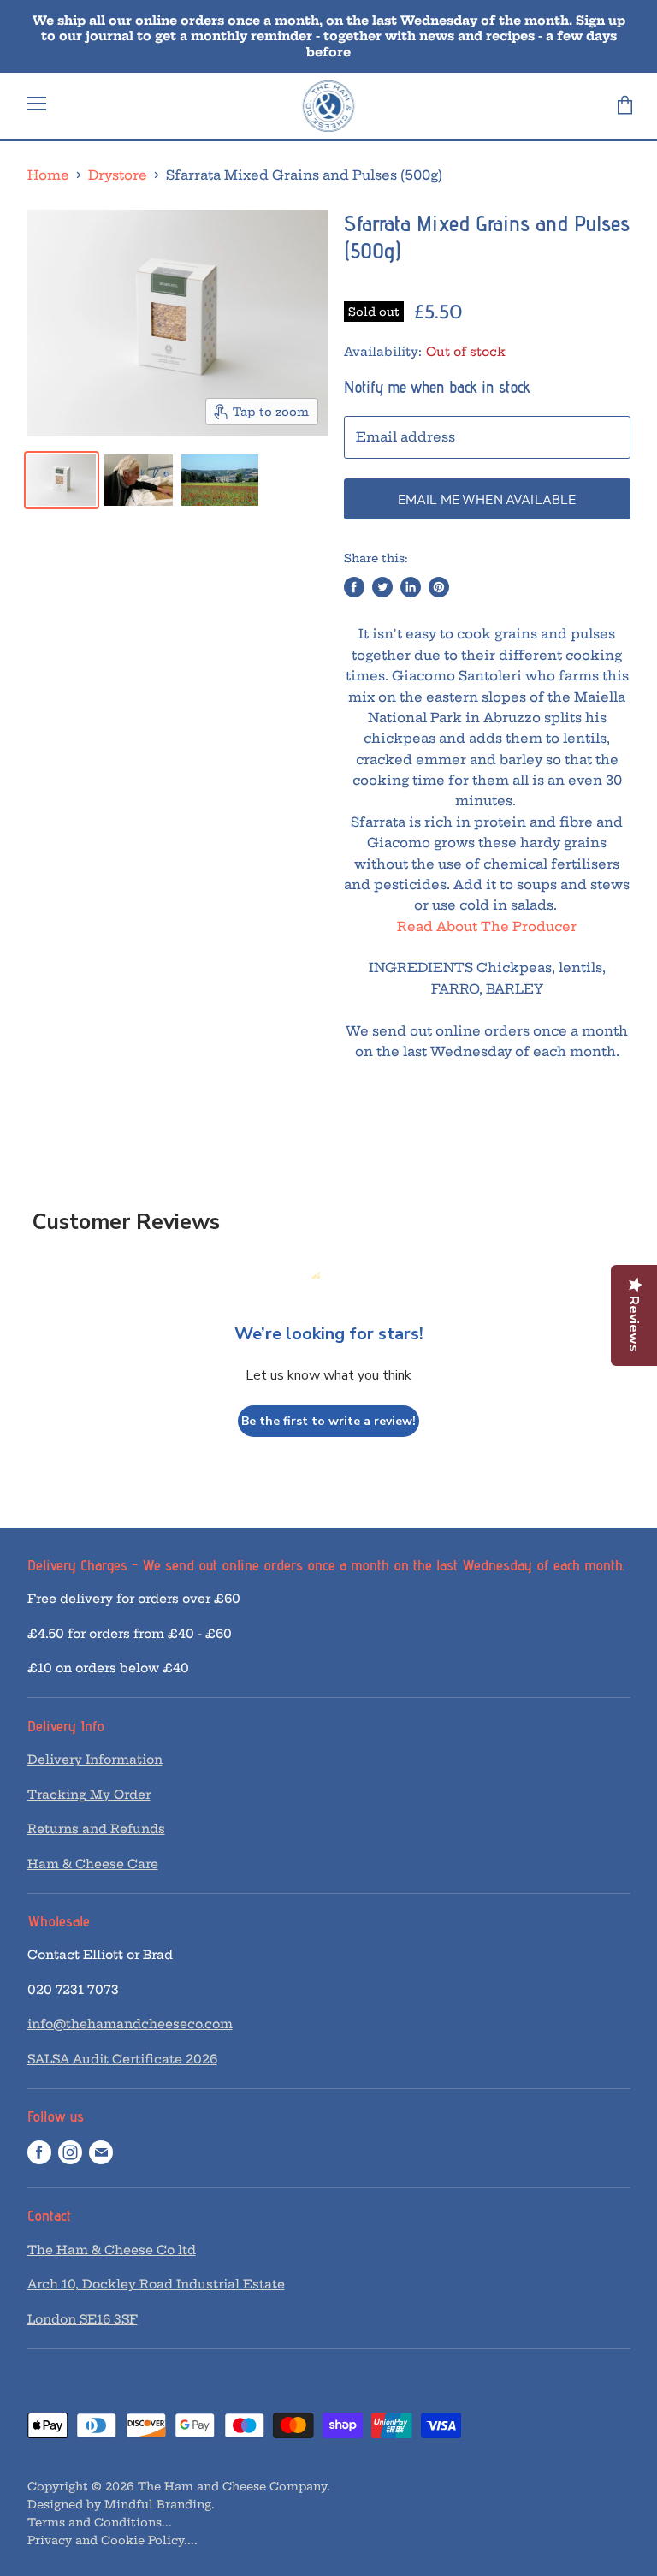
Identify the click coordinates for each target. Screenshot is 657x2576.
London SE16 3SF (83, 2319)
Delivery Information (95, 1760)
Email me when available (487, 499)
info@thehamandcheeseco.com (130, 2024)
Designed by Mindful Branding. (121, 2504)
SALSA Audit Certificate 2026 (122, 2059)
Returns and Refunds (96, 1829)
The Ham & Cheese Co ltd (112, 2250)
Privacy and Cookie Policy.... (112, 2540)
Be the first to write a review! (328, 1421)
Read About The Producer (487, 926)
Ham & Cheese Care (93, 1864)
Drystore (118, 175)
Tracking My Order (89, 1795)
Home (48, 175)
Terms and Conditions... (100, 2522)
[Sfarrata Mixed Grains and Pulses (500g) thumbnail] (62, 480)
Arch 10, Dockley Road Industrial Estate (156, 2284)
